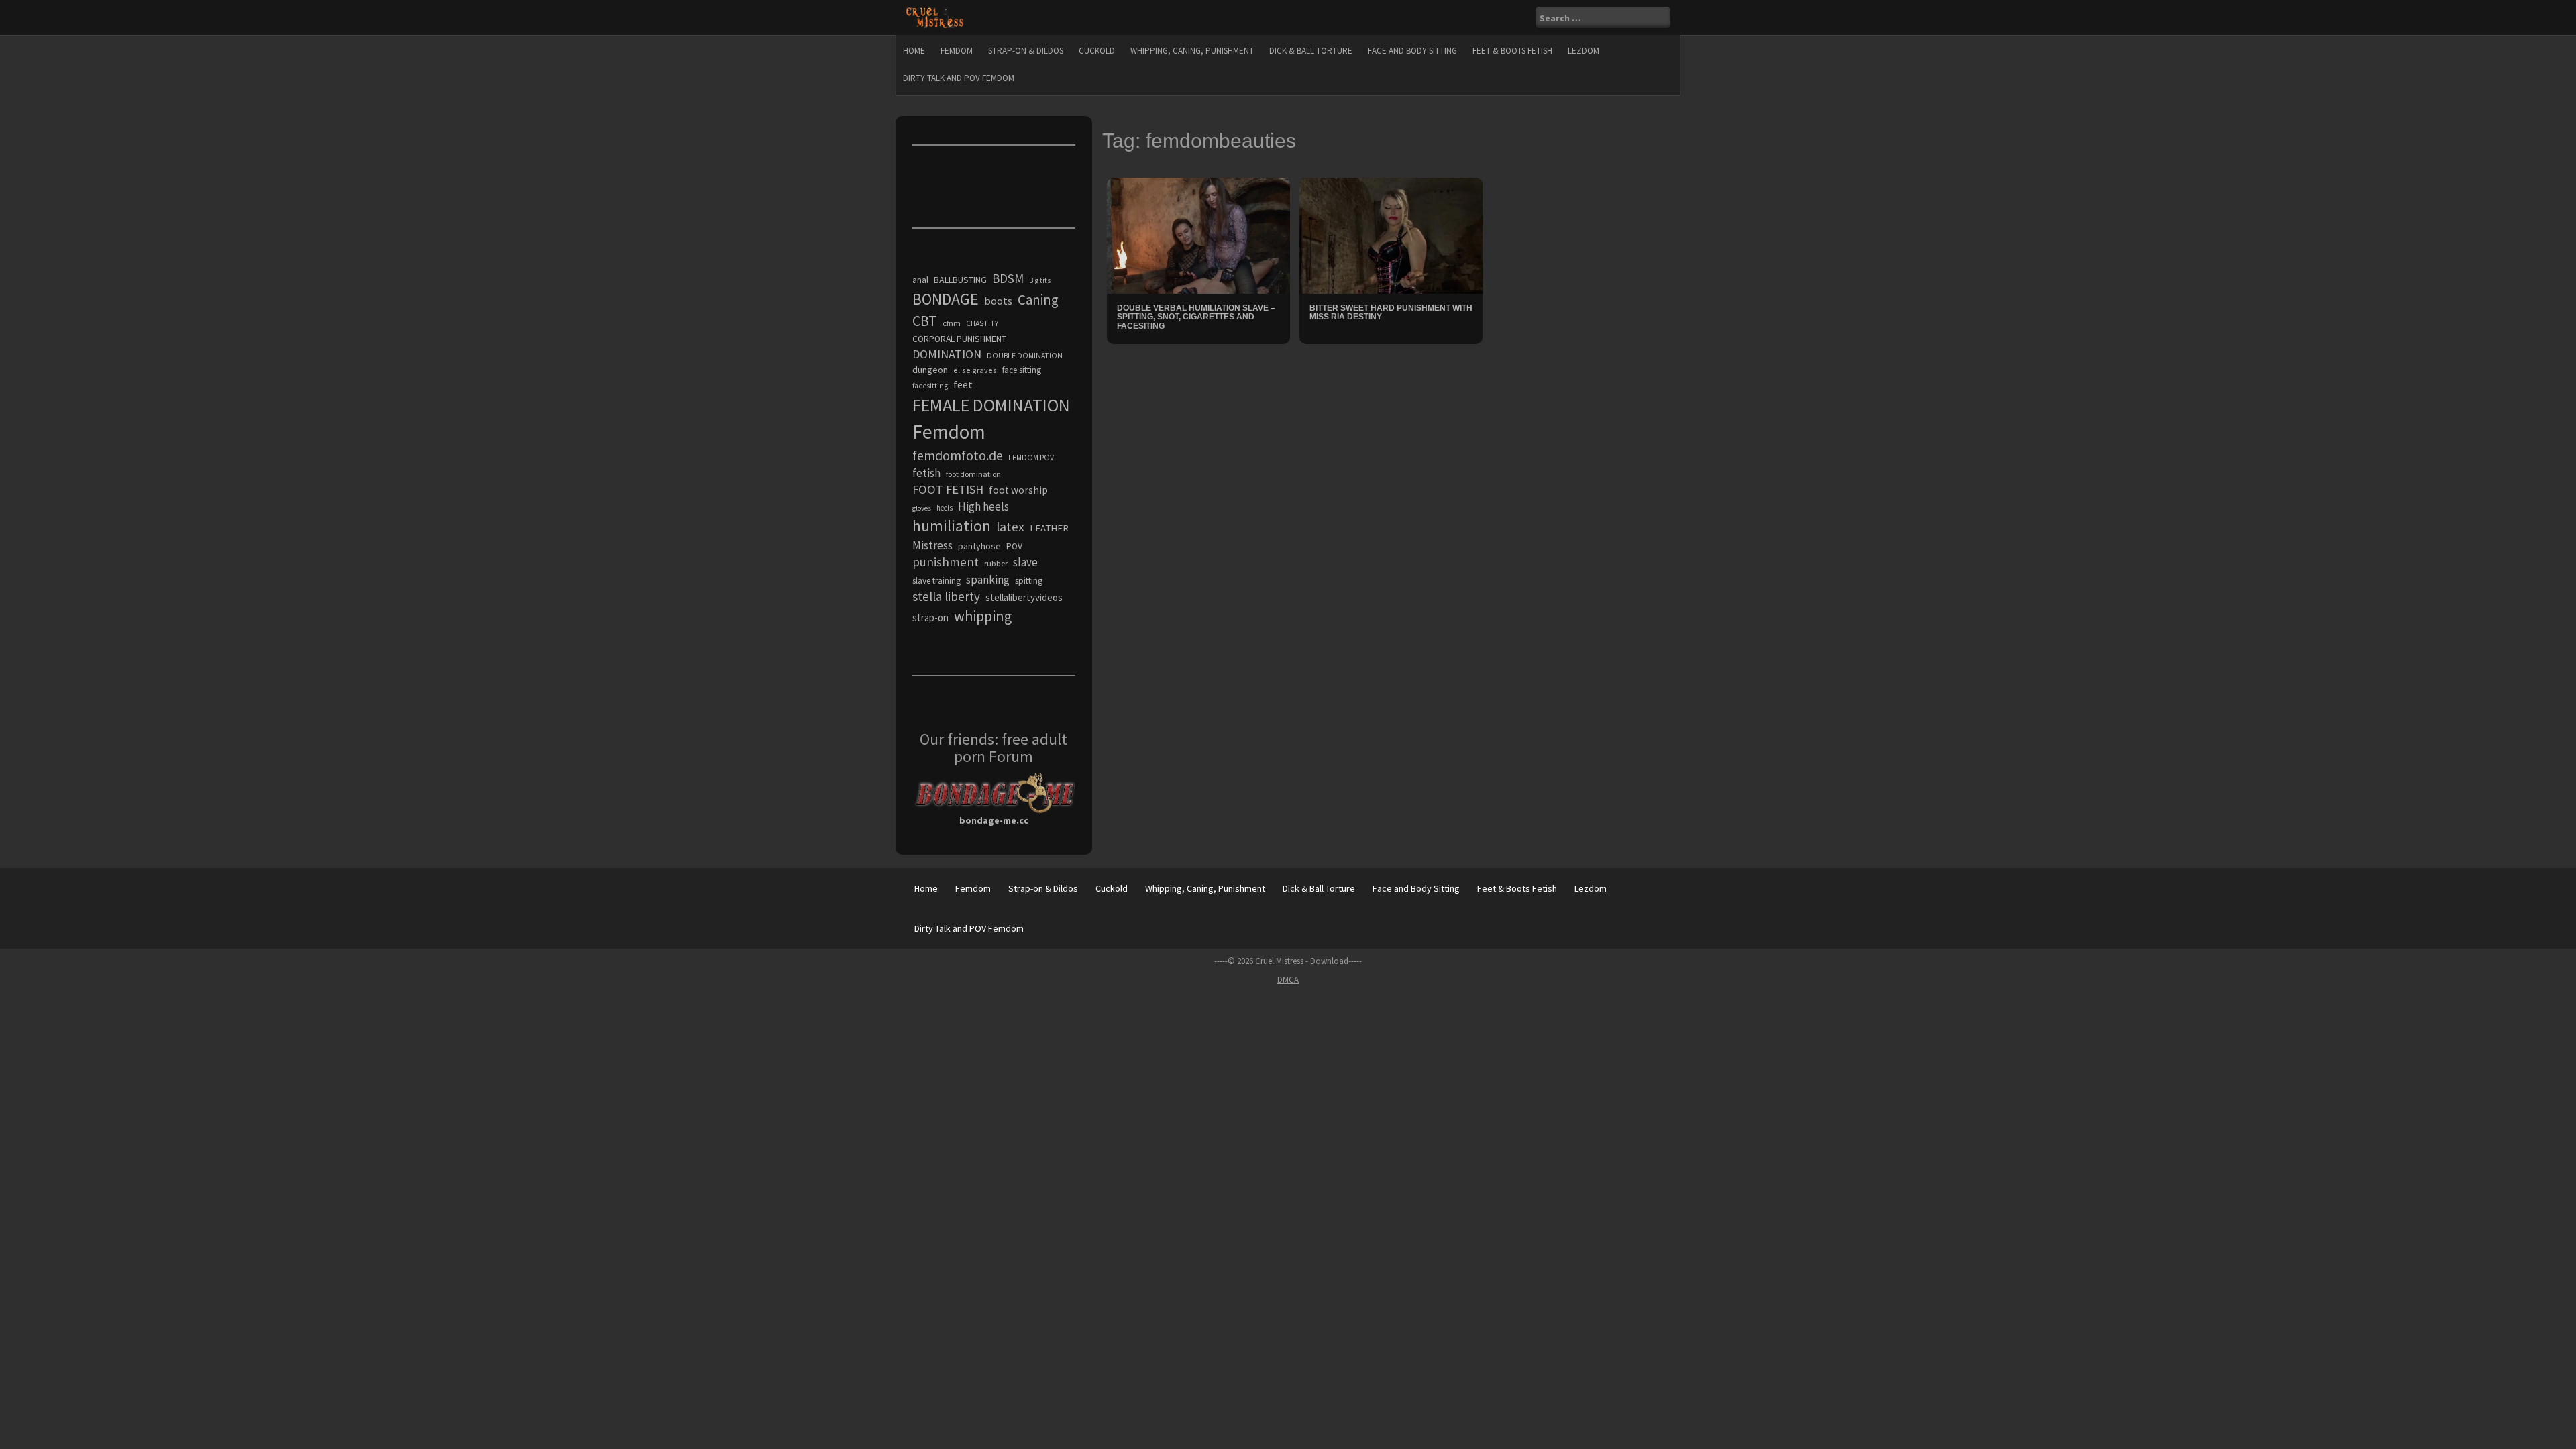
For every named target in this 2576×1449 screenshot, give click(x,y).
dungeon (930, 370)
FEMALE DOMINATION (991, 405)
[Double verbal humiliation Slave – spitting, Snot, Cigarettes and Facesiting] (1198, 235)
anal (920, 280)
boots (998, 301)
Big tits (1040, 280)
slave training (936, 581)
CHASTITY (982, 323)
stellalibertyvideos (1024, 597)
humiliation (952, 526)
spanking (988, 580)
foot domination (973, 474)
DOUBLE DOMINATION (1025, 356)
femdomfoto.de (958, 455)
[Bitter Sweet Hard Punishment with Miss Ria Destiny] (1391, 235)
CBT (925, 321)
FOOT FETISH (948, 489)
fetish (926, 473)
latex (1010, 527)
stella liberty (946, 596)
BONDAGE (946, 299)
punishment (946, 562)
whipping (983, 616)
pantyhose (979, 546)
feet (963, 384)
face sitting (1022, 370)
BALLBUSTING (960, 280)
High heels (983, 506)
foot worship (1018, 490)
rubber (996, 563)
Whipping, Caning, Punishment (1192, 51)
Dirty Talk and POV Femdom (959, 78)
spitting (1029, 581)
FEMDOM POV (1031, 458)
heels (945, 508)
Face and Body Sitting (1412, 51)
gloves (922, 508)
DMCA (1288, 980)
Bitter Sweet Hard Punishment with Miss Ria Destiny (1391, 312)
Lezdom (1584, 51)
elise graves (975, 370)
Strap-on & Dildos (1026, 51)
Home (914, 51)
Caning (1038, 300)
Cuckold (1097, 51)
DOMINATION (947, 354)
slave (1025, 562)
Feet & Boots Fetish (1512, 51)
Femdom (957, 51)
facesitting (930, 386)
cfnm (952, 323)
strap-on (930, 618)
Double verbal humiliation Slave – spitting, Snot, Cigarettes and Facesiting (1196, 317)
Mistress (932, 545)
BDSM (1008, 278)
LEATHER (1049, 528)
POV (1014, 546)
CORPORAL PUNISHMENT (959, 339)
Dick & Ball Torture (1311, 51)
